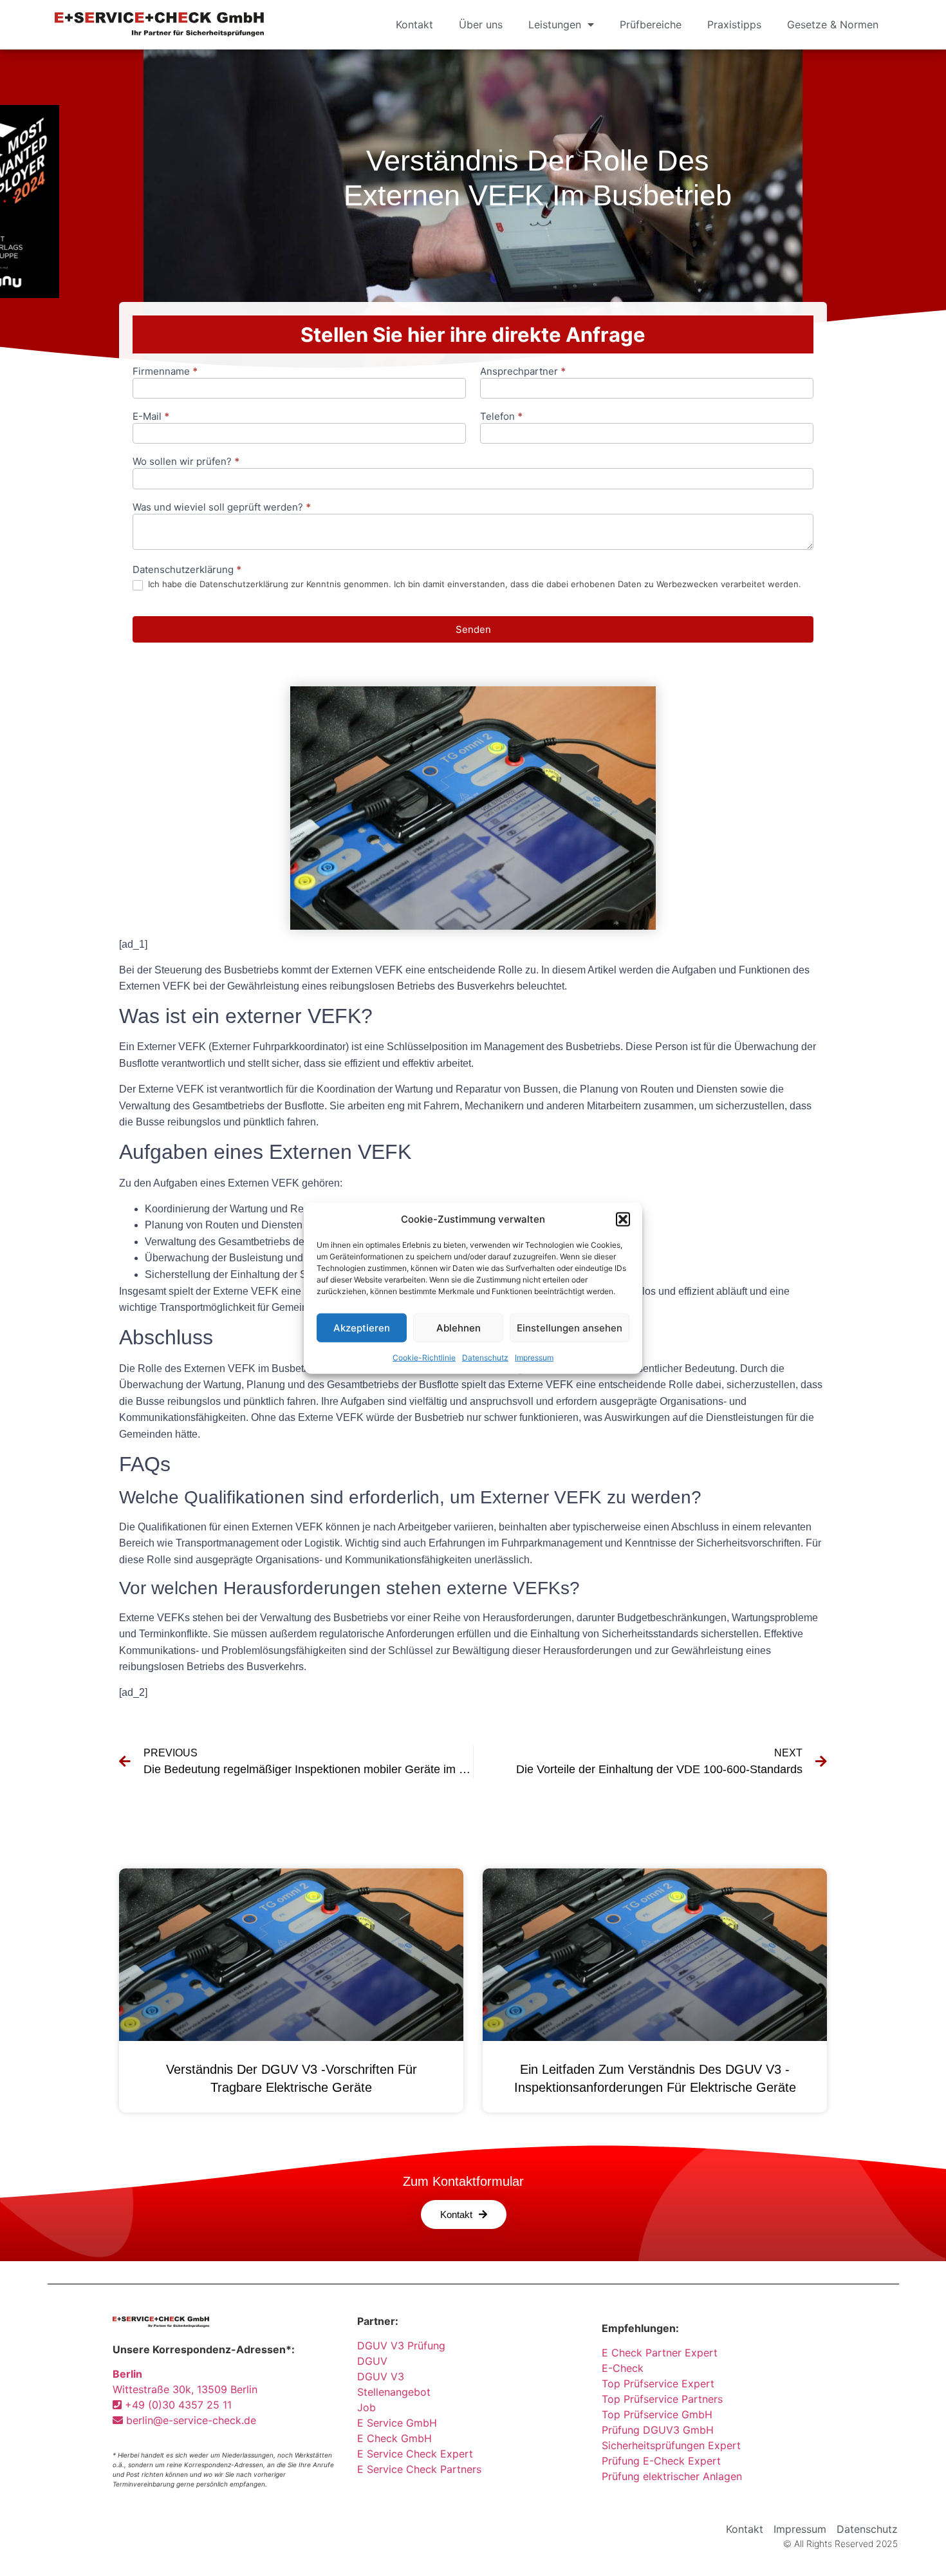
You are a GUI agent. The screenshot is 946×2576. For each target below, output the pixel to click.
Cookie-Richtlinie (424, 1358)
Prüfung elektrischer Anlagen (672, 2476)
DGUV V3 (381, 2376)
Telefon (501, 417)
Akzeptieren (362, 1327)
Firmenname (165, 372)
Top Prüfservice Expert (658, 2383)
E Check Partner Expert (660, 2353)
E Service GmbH (397, 2423)
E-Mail (151, 417)
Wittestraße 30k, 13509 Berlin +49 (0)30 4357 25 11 (185, 2389)
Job (366, 2407)
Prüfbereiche (651, 24)
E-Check (623, 2368)
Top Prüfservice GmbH (657, 2414)
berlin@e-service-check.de (190, 2420)
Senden (473, 629)
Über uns (481, 24)
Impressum (534, 1358)
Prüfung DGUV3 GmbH (658, 2430)
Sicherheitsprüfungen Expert (671, 2445)
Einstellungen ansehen (570, 1327)
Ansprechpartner (523, 372)
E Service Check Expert (418, 2454)
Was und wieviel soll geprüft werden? (222, 508)
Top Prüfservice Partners (662, 2399)
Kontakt (414, 24)
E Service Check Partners (419, 2469)
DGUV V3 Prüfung (401, 2346)
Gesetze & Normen (833, 24)
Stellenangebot (394, 2392)
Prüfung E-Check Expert (661, 2461)
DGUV (372, 2361)
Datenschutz (485, 1358)
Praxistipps (734, 24)
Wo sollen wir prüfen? (186, 462)
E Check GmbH (394, 2438)
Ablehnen (459, 1327)
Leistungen (555, 24)
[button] (623, 1219)
